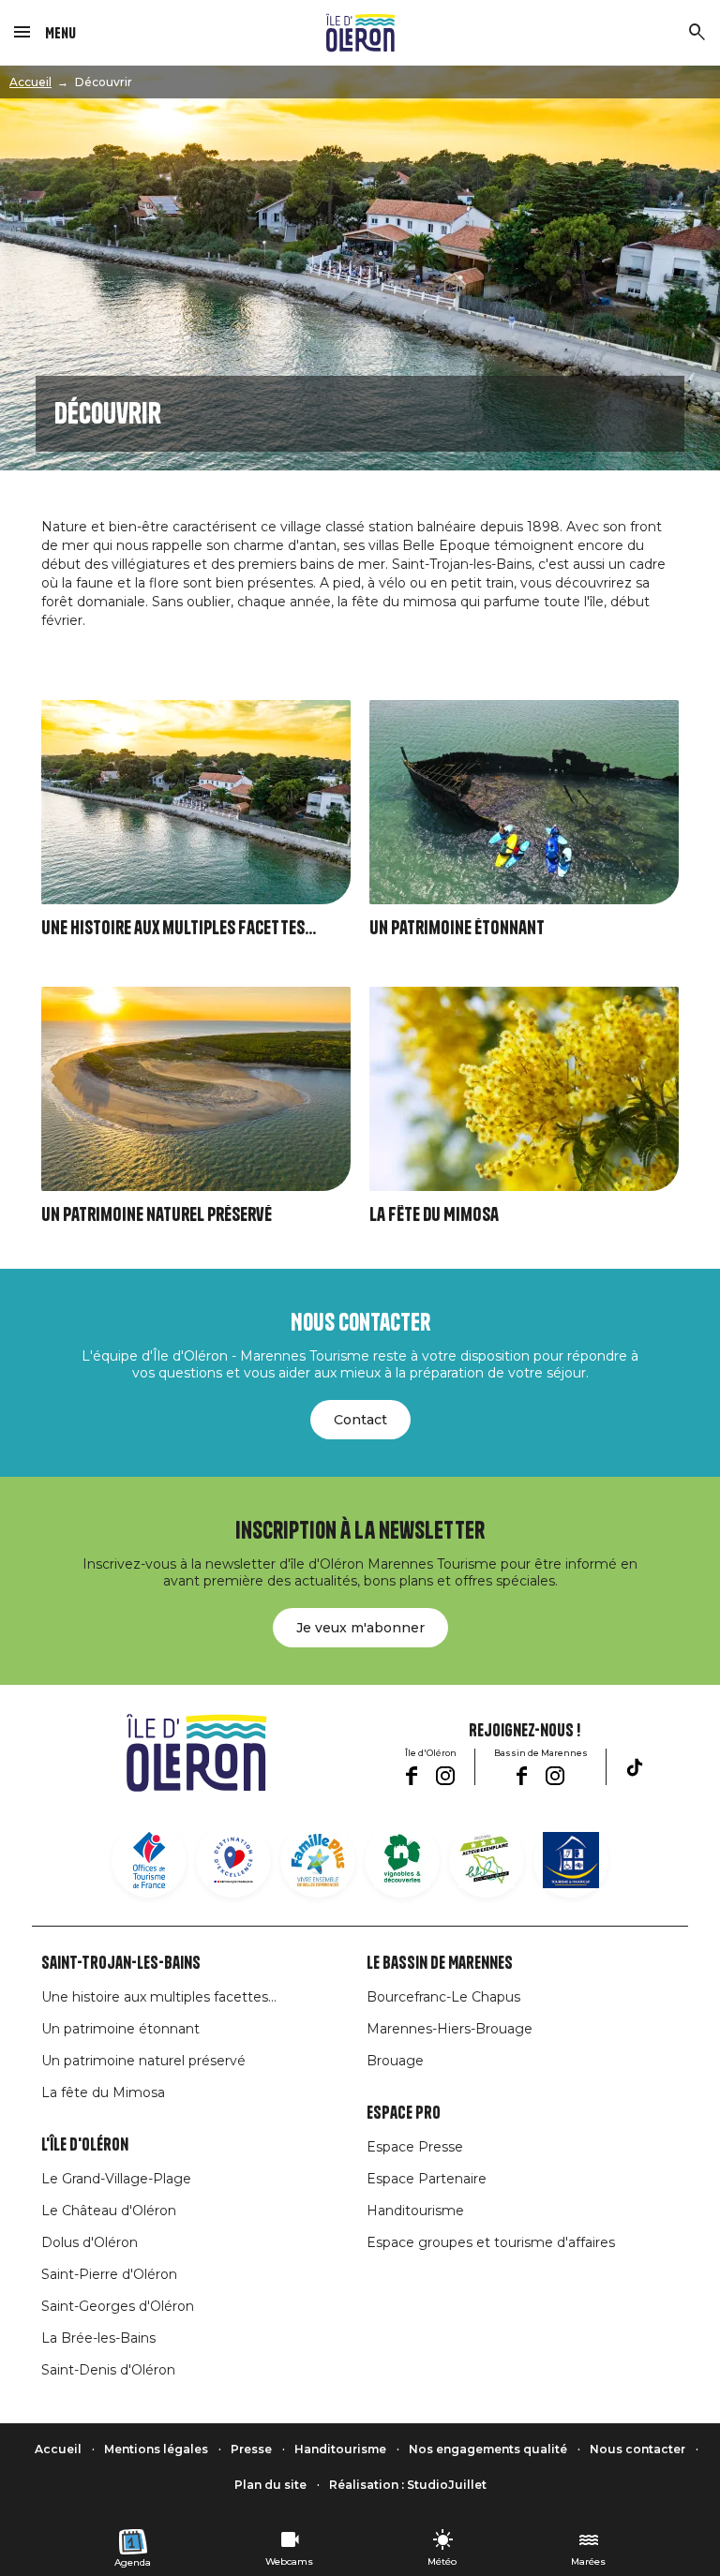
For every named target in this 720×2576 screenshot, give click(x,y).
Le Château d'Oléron (109, 2211)
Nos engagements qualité (488, 2449)
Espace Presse (415, 2147)
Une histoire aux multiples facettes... (179, 928)
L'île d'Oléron (85, 2145)
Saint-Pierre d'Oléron (109, 2274)
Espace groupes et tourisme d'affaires (491, 2242)
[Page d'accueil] (360, 33)
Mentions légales (156, 2449)
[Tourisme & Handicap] (571, 1860)
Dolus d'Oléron (90, 2242)
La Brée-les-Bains (98, 2338)
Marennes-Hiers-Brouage (450, 2029)
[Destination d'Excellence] (233, 1860)
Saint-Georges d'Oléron (118, 2306)
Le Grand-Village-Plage (116, 2179)
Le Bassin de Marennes (440, 1963)
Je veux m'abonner (360, 1628)
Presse (251, 2449)
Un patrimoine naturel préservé (157, 1215)
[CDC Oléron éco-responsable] (487, 1860)
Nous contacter (637, 2449)
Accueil (30, 82)
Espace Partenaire (427, 2179)
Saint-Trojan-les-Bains (121, 1963)
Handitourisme (415, 2211)
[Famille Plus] (318, 1860)
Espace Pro (404, 2113)
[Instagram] (445, 1776)
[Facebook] (411, 1776)
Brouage (395, 2061)
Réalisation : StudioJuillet (408, 2485)
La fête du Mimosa (434, 1215)
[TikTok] (635, 1767)
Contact (360, 1420)
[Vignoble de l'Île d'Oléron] (402, 1860)
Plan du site (270, 2485)
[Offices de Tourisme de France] (149, 1860)
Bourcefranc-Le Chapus (443, 1997)
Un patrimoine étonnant (457, 928)
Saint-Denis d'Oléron (108, 2370)
